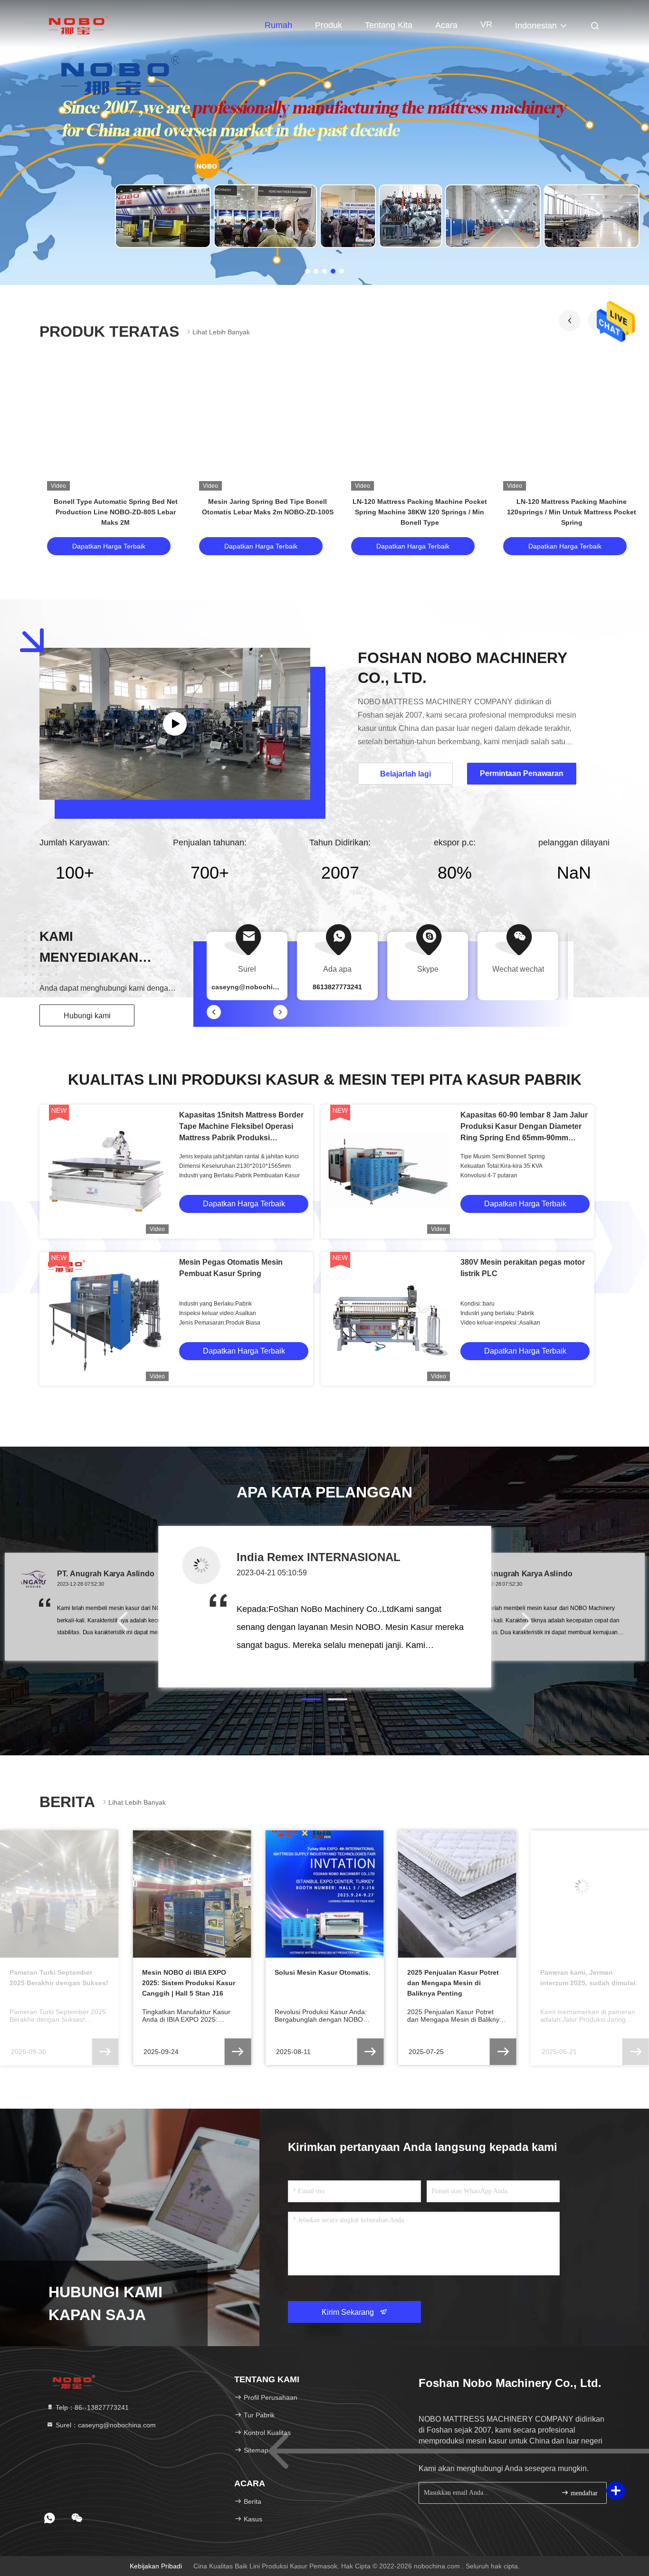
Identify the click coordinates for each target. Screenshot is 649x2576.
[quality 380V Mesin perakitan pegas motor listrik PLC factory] (388, 1319)
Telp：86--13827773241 (91, 2407)
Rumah (278, 25)
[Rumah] (77, 24)
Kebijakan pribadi (156, 2566)
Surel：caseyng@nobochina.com (105, 2425)
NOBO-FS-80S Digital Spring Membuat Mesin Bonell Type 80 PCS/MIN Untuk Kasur (116, 512)
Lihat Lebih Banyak (221, 332)
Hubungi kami (87, 1016)
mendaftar (583, 2493)
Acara (446, 25)
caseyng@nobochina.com (254, 987)
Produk (329, 25)
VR (486, 24)
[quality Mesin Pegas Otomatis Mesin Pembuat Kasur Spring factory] (106, 1319)
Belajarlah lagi (406, 774)
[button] (570, 321)
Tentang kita (389, 25)
